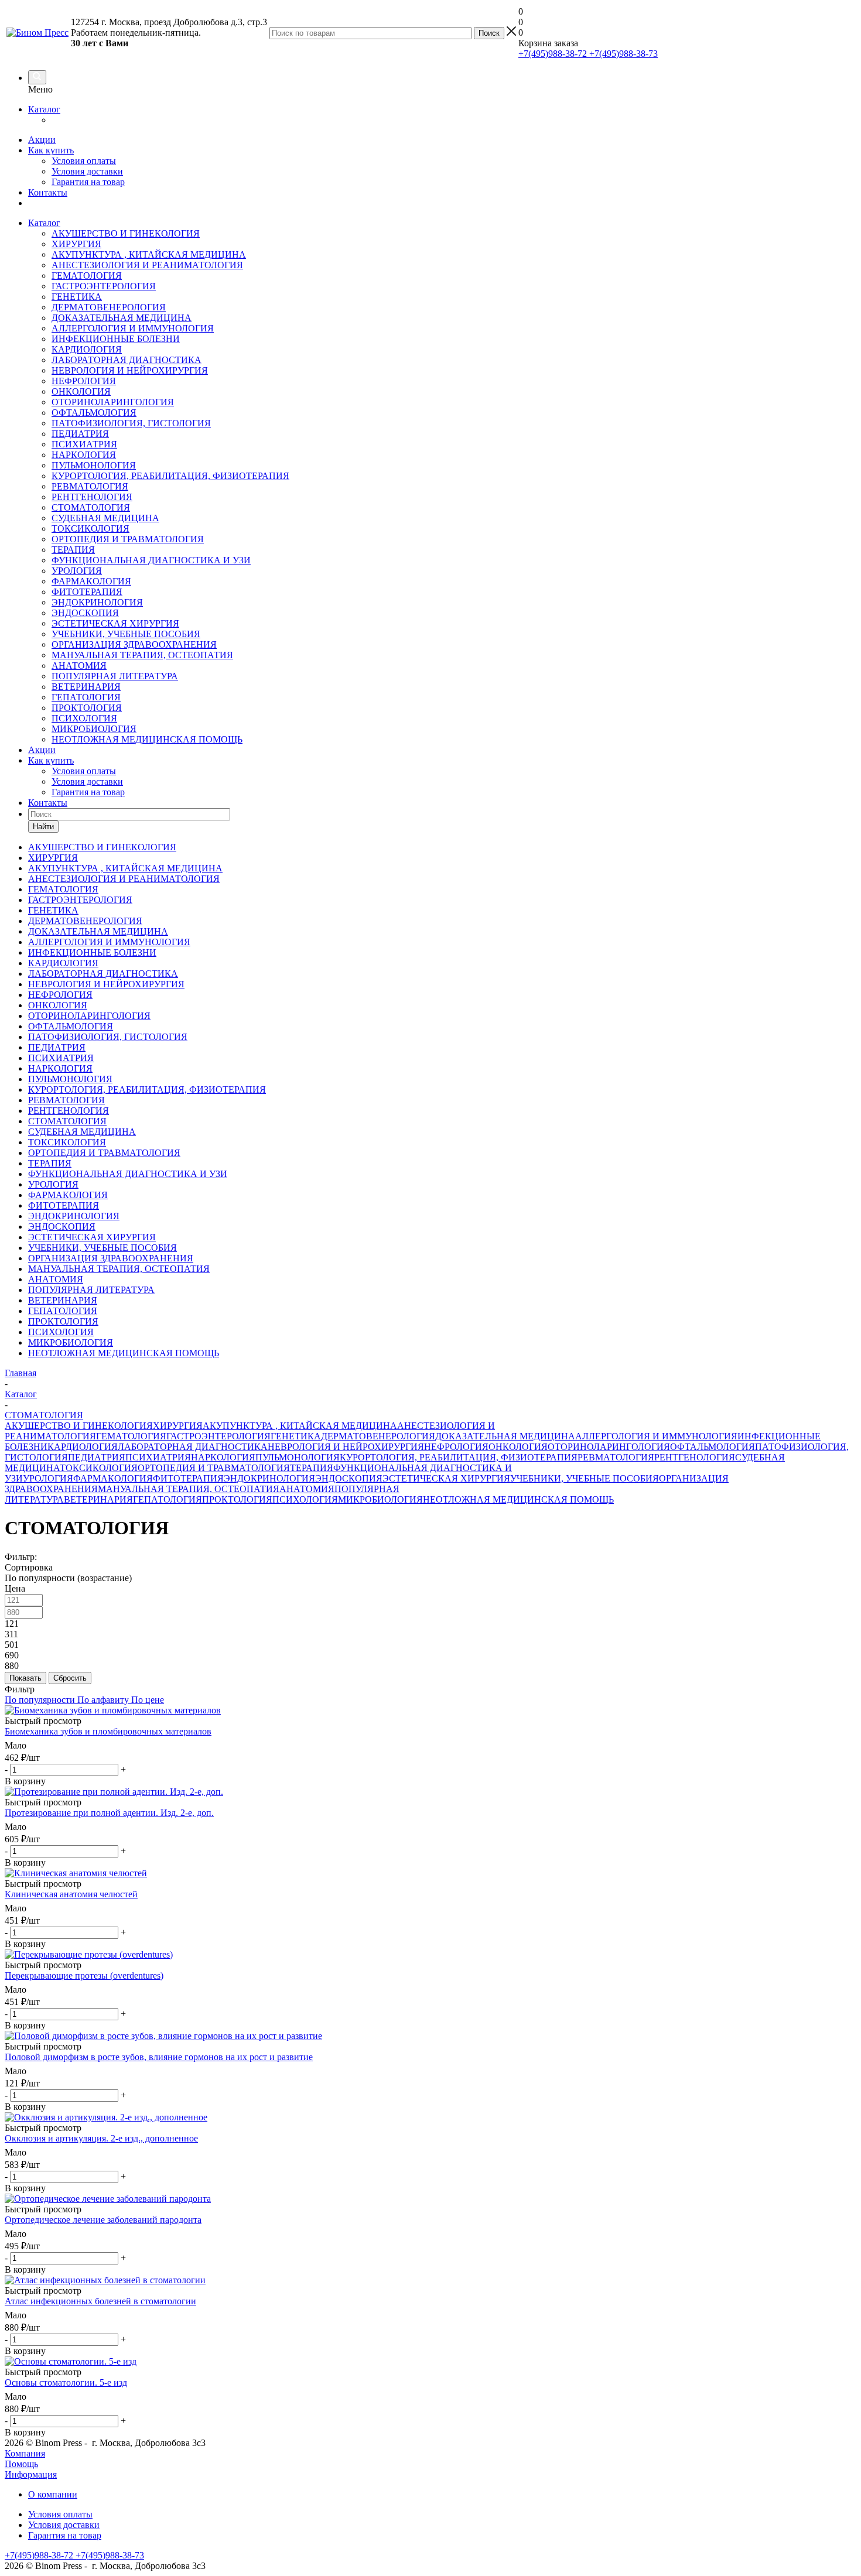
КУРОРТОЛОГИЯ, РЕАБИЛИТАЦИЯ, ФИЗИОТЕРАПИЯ (170, 476)
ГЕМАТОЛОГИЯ (87, 276)
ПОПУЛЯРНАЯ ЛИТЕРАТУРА (115, 676)
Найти (43, 827)
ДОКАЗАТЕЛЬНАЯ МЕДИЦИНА (122, 318)
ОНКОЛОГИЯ (81, 391)
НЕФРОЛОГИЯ (84, 381)
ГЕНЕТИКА (77, 297)
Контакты (48, 192)
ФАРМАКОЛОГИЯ (91, 581)
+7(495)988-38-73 (622, 54)
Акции (42, 140)
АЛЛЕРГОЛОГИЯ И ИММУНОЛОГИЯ (133, 328)
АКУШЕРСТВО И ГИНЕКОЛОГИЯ (126, 233)
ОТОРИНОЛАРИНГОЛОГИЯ (113, 402)
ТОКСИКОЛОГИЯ (90, 528)
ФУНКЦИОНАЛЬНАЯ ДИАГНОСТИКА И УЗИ (151, 560)
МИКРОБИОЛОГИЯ (94, 729)
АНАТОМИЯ (79, 666)
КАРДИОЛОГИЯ (87, 349)
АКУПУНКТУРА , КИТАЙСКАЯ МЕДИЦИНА (149, 254)
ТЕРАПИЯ (73, 550)
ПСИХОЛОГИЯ (84, 718)
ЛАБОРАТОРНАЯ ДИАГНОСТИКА (127, 360)
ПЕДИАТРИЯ (80, 434)
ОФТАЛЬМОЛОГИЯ (94, 413)
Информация (31, 2474)
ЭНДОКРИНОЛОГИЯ (97, 602)
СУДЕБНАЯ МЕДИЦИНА (105, 518)
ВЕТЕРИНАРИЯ (86, 687)
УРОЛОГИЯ (77, 571)
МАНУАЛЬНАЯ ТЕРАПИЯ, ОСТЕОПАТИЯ (142, 655)
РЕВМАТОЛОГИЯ (90, 486)
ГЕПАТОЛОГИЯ (86, 697)
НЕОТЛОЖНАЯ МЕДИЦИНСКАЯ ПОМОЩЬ (147, 739)
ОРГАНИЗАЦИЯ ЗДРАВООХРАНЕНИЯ (134, 644)
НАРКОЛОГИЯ (84, 455)
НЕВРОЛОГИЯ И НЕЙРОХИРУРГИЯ (130, 370)
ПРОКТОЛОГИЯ (87, 708)
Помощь (21, 2464)
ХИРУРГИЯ (76, 244)
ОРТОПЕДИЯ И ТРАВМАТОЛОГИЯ (128, 539)
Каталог (44, 109)
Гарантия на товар (88, 182)
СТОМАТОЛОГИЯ (91, 507)
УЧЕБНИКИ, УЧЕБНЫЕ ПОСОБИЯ (126, 634)
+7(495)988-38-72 (553, 54)
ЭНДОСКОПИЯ (85, 613)
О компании (53, 2494)
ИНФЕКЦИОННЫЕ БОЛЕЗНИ (116, 339)
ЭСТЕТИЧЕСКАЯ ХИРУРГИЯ (115, 623)
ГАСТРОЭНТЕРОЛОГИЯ (104, 286)
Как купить (51, 150)
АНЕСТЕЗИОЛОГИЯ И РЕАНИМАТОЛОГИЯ (147, 265)
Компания (25, 2453)
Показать (25, 1678)
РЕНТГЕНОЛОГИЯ (92, 497)
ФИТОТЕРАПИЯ (87, 592)
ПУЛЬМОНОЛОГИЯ (94, 465)
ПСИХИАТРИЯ (84, 444)
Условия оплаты (84, 161)
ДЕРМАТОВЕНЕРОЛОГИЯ (109, 307)
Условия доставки (87, 171)
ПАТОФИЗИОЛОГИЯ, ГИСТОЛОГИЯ (131, 423)
